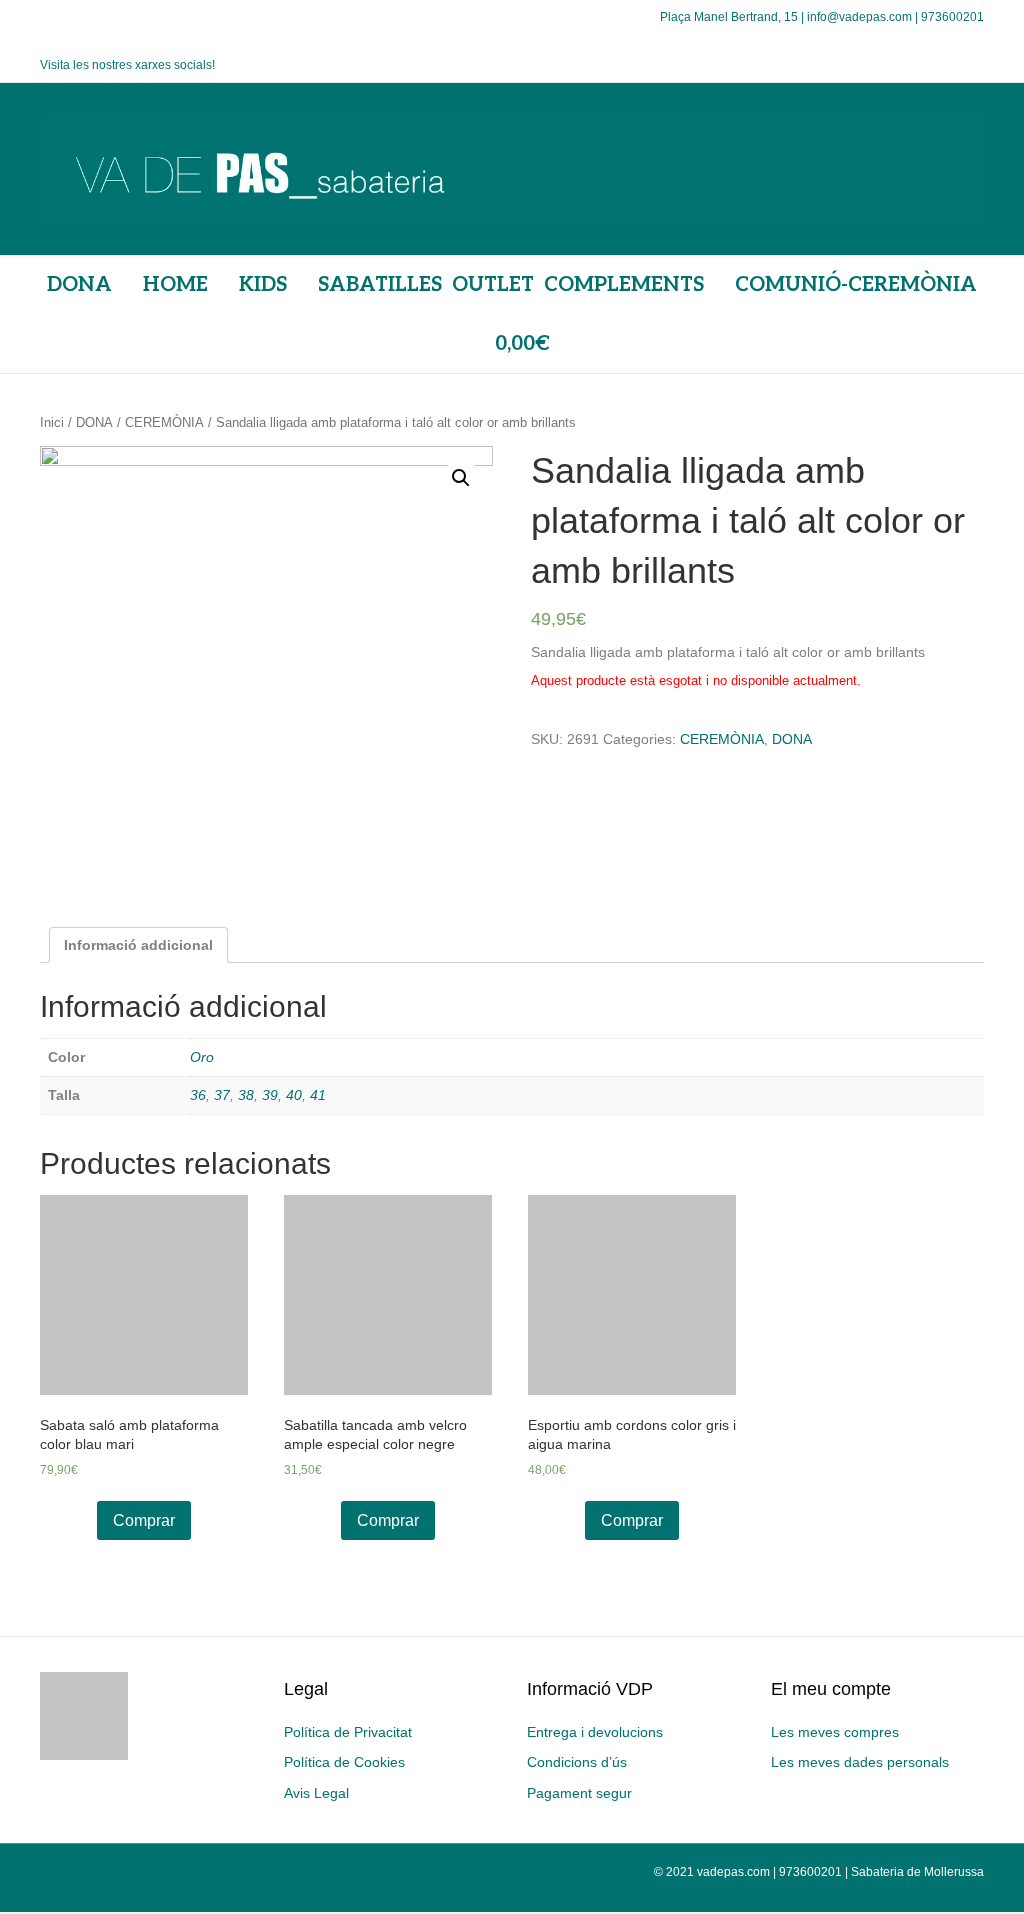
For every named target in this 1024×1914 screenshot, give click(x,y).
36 (198, 1095)
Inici (52, 422)
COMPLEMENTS (624, 285)
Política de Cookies (344, 1762)
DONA (79, 285)
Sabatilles (380, 285)
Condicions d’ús (577, 1762)
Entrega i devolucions (595, 1732)
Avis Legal (316, 1793)
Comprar (144, 1520)
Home (175, 285)
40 (294, 1095)
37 (222, 1095)
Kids (263, 285)
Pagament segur (579, 1793)
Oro (202, 1057)
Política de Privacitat (348, 1732)
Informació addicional (138, 945)
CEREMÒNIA (164, 422)
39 (270, 1095)
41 (318, 1095)
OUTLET (493, 285)
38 (246, 1095)
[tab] (138, 945)
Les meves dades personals (860, 1762)
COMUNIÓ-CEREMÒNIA (856, 285)
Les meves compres (835, 1732)
